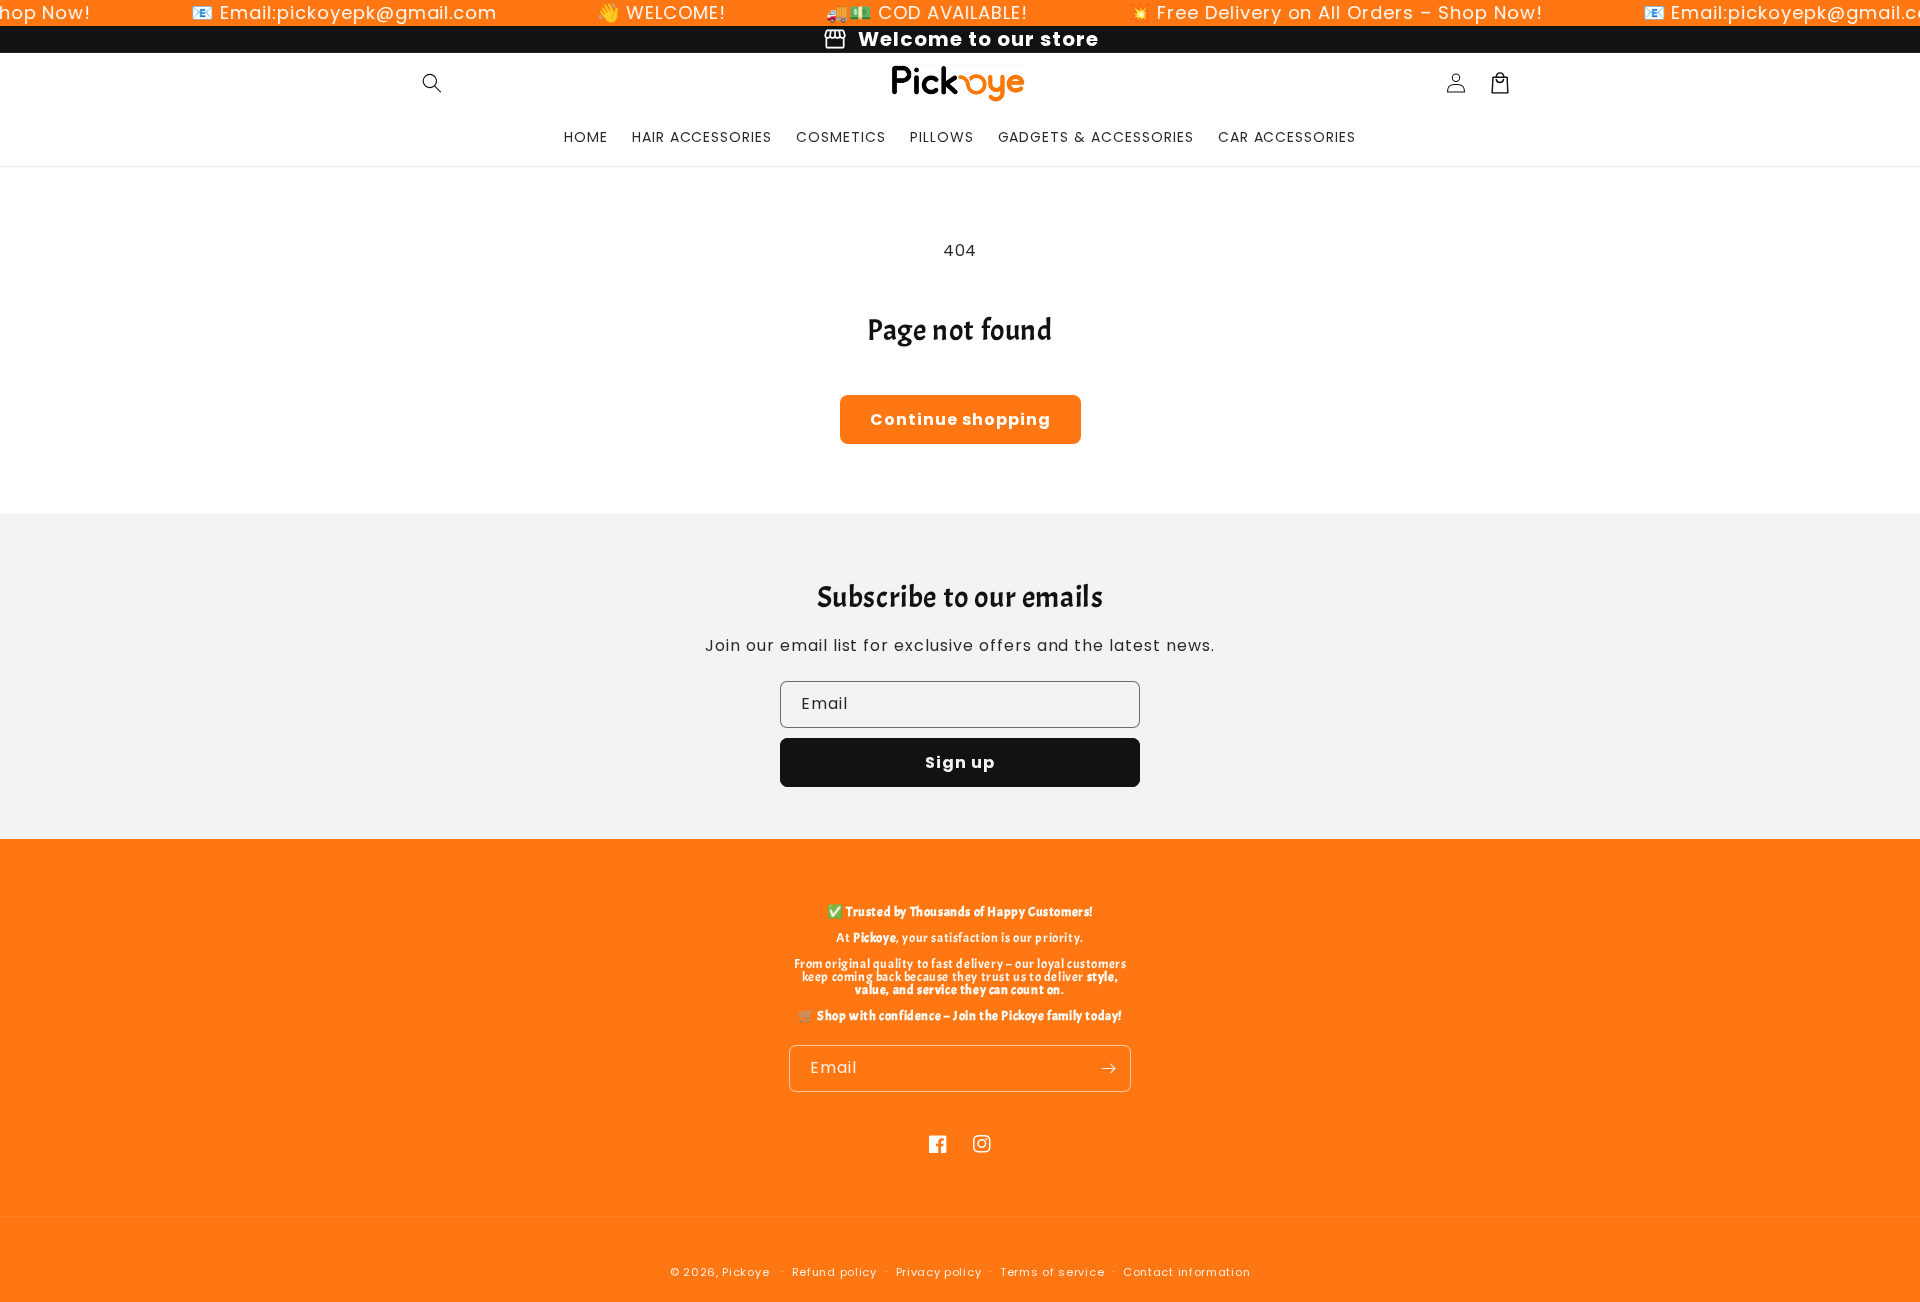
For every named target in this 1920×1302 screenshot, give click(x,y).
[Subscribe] (1108, 1068)
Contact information (1186, 1272)
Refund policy (834, 1272)
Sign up (960, 762)
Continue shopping (960, 419)
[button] (432, 83)
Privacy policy (939, 1272)
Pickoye (745, 1272)
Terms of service (1052, 1272)
